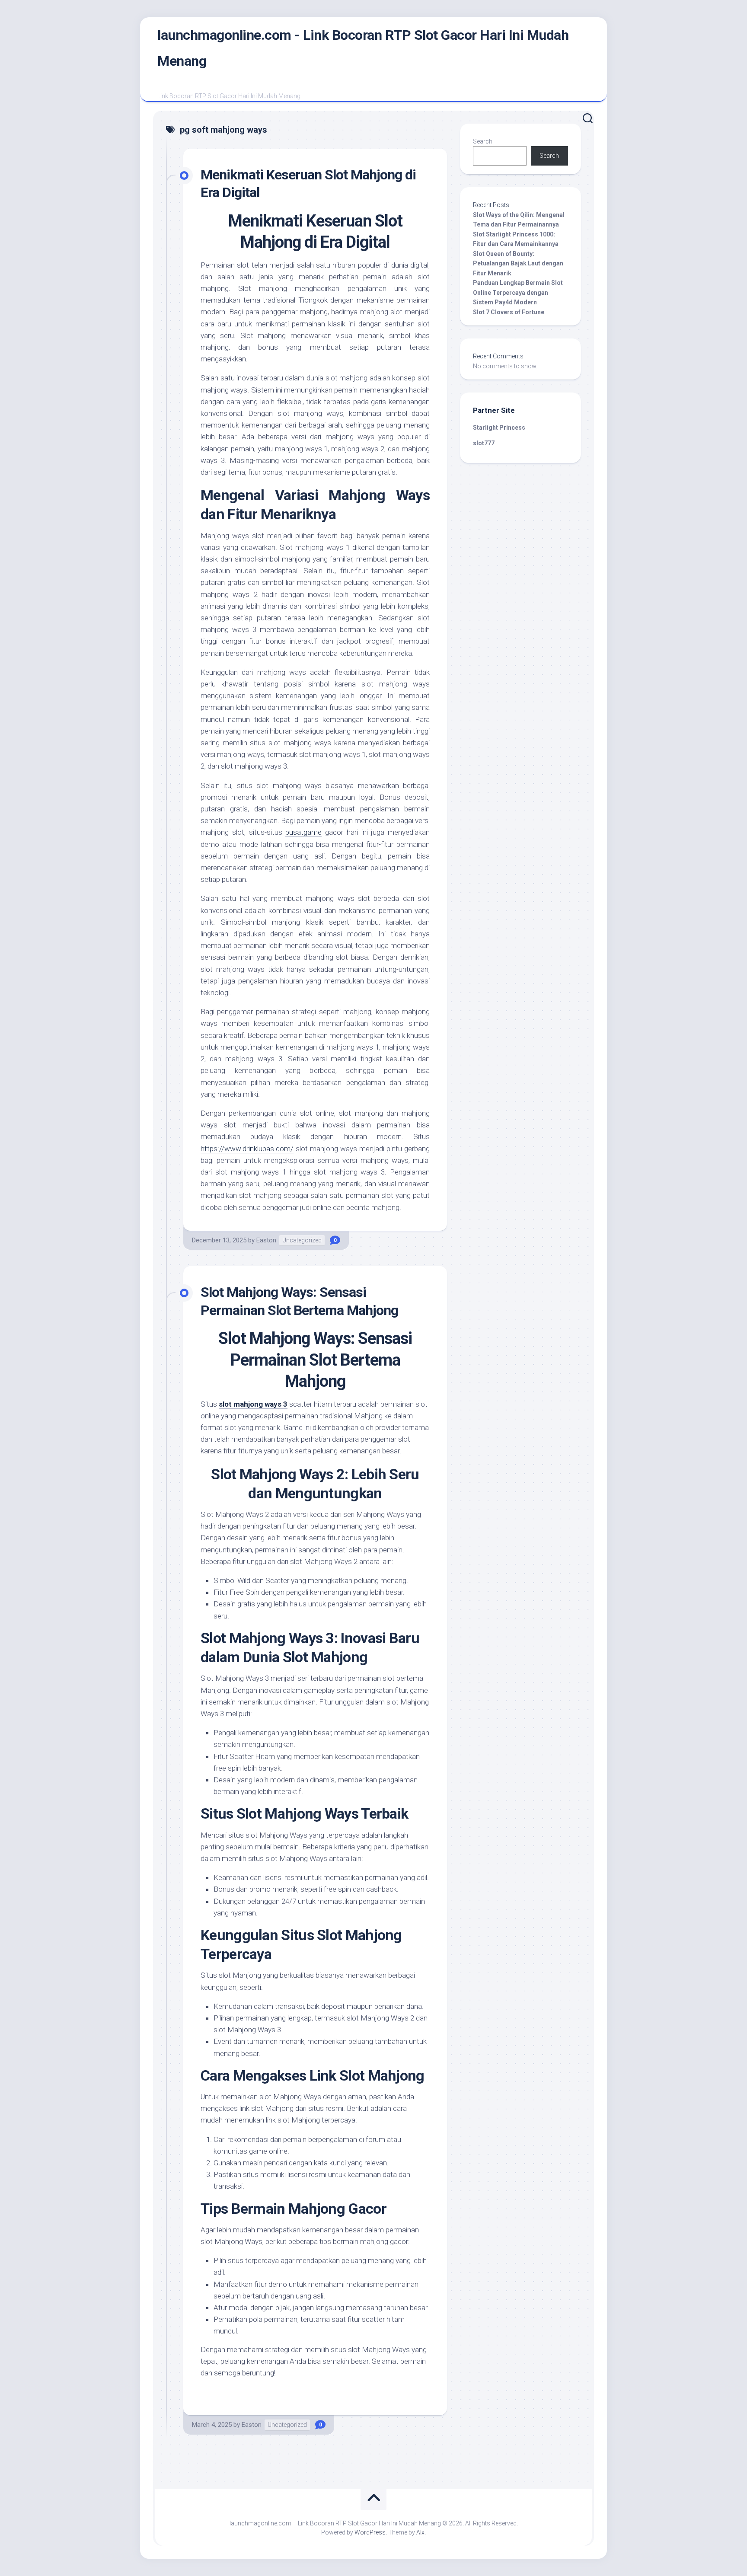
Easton (266, 1240)
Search (483, 141)
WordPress (370, 2532)
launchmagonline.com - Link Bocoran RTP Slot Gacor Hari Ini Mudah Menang (363, 48)
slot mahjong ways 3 (253, 1404)
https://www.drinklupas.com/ (247, 1149)
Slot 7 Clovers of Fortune (509, 312)
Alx (420, 2532)
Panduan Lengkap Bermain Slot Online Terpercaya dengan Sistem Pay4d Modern (518, 292)
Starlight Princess (499, 428)
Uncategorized (302, 1240)
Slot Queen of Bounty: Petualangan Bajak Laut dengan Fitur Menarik (518, 263)
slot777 (484, 443)
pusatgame (303, 832)
